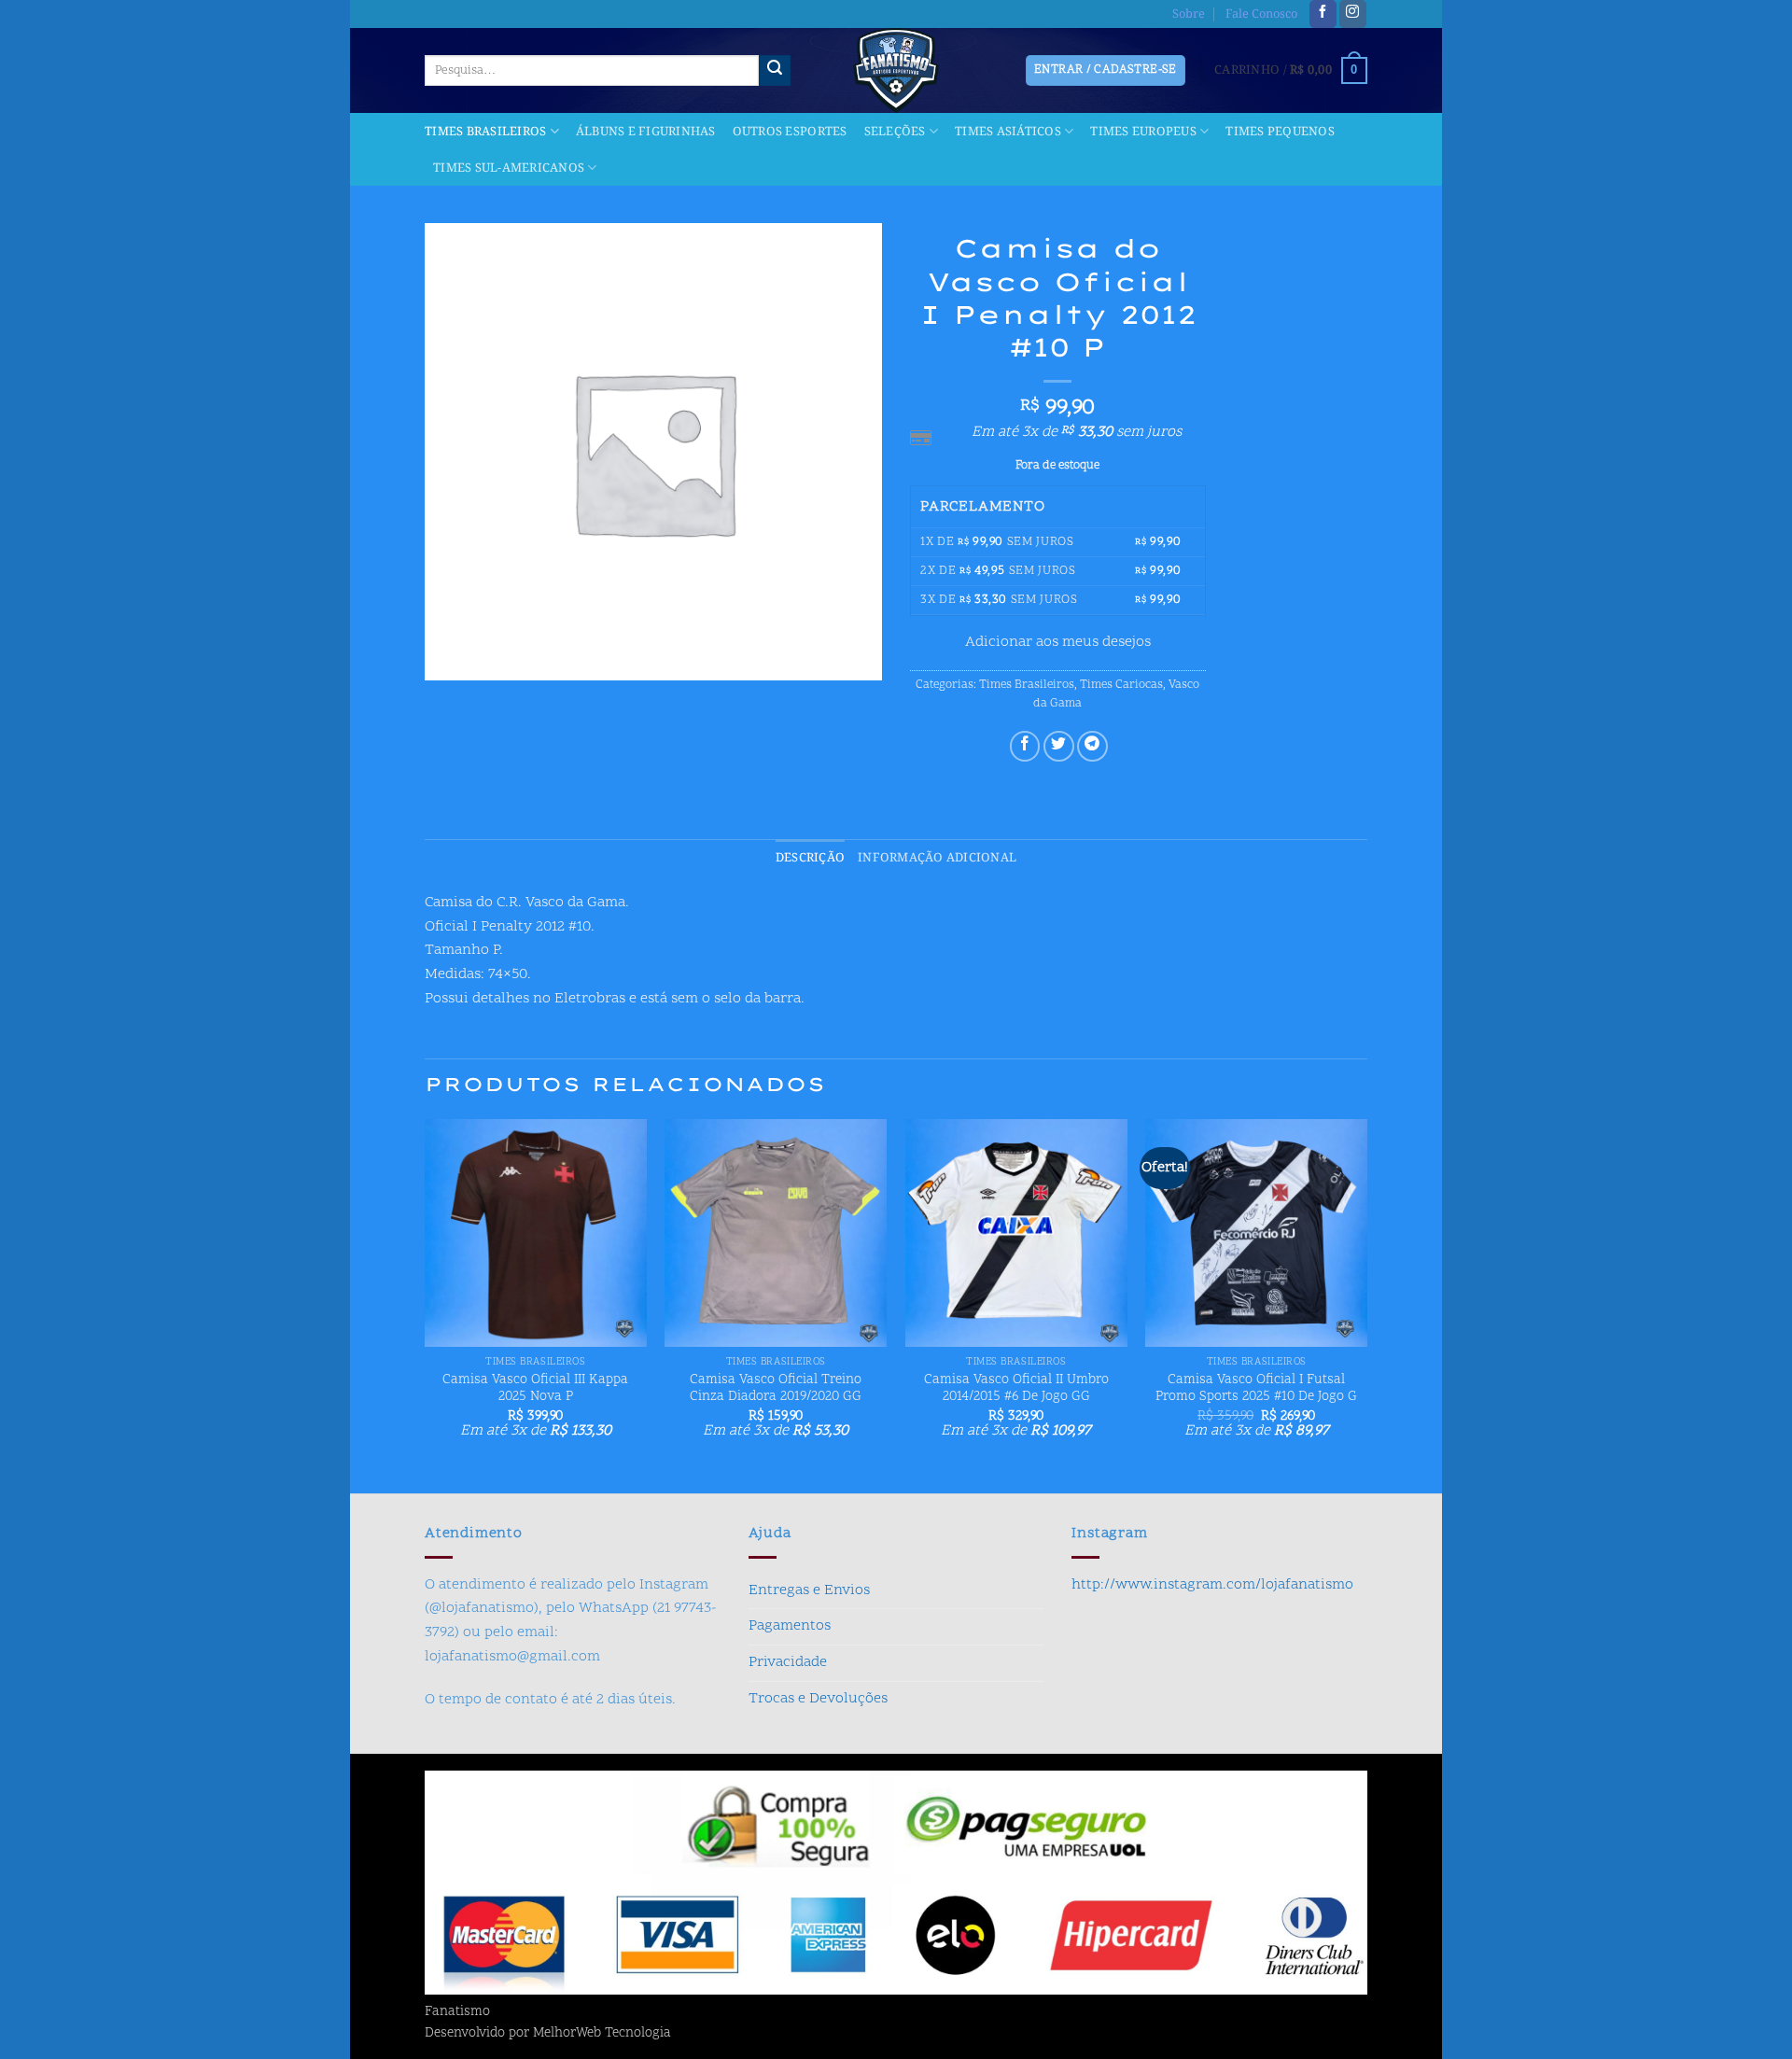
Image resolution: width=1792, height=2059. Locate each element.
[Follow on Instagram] (1353, 14)
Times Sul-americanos (509, 168)
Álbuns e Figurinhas (646, 132)
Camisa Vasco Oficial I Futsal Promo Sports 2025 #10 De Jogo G (1256, 1389)
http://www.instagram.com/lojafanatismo (1212, 1585)
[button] (1291, 71)
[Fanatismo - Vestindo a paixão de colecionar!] (896, 70)
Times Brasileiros (485, 132)
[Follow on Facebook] (1323, 14)
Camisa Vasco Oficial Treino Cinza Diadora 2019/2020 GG (776, 1389)
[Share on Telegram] (1092, 746)
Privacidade (788, 1662)
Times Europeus (1143, 132)
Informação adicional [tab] (937, 858)
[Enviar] (775, 71)
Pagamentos (790, 1626)
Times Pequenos (1280, 132)
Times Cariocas (1121, 685)
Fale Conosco (1261, 14)
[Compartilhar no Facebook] (1025, 746)
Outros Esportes (790, 132)
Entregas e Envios (809, 1590)
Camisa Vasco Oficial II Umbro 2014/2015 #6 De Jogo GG (1016, 1389)
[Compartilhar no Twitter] (1059, 746)
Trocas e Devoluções (818, 1699)
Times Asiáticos (1008, 132)
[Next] (1366, 1304)
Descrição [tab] (810, 858)
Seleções (895, 132)
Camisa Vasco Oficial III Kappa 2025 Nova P (535, 1389)
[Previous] (426, 1304)
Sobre (1189, 14)
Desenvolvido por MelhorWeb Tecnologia (548, 2034)
